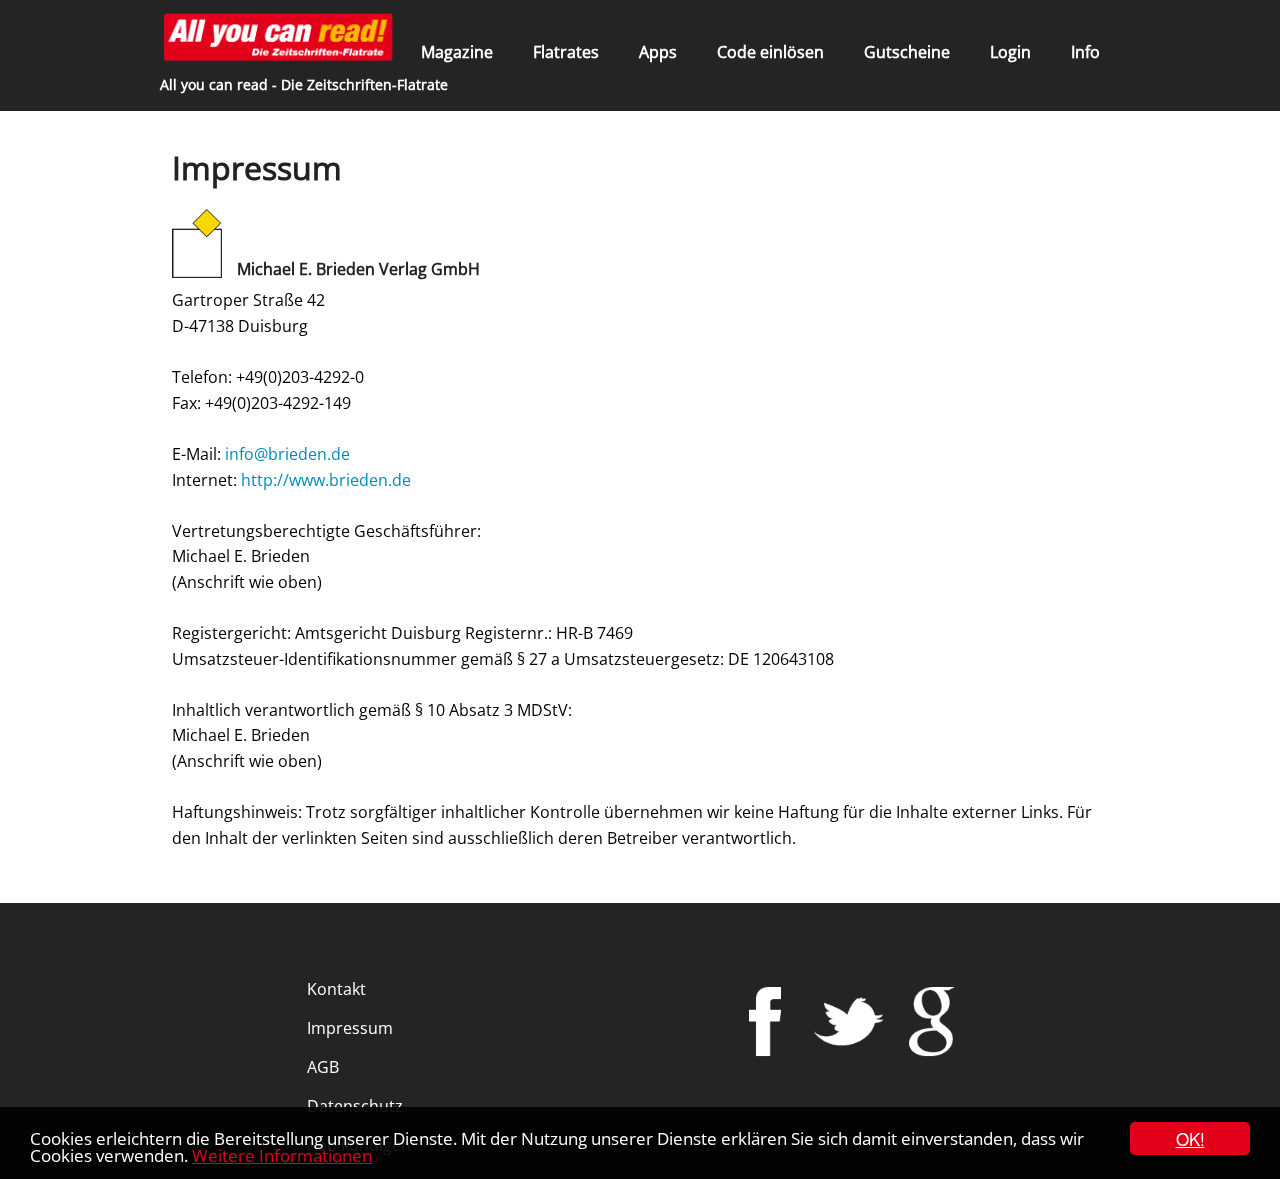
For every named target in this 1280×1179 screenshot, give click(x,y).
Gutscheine (907, 52)
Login (1010, 52)
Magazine (457, 52)
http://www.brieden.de (326, 480)
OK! (1190, 1138)
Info (1085, 52)
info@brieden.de (287, 454)
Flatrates (566, 52)
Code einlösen (770, 52)
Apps (658, 52)
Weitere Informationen (282, 1155)
